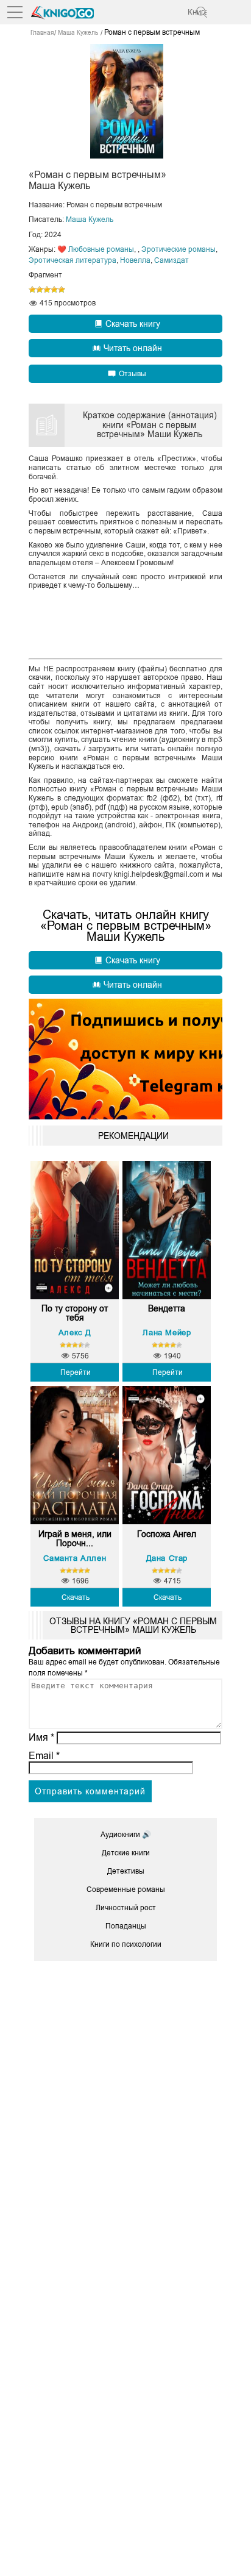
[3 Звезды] (47, 290)
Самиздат (171, 260)
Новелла (135, 260)
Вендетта (167, 1309)
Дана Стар (167, 1558)
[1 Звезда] (32, 290)
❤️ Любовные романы (96, 249)
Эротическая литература (72, 260)
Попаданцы (126, 1926)
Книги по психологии (126, 1944)
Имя (41, 1737)
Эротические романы (179, 249)
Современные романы (126, 1889)
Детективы (126, 1871)
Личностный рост (126, 1908)
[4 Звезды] (54, 290)
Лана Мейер (167, 1333)
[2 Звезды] (40, 290)
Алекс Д (75, 1333)
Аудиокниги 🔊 (126, 1835)
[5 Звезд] (62, 290)
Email (44, 1756)
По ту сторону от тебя (75, 1313)
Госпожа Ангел (167, 1534)
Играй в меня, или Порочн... (75, 1539)
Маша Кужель (90, 219)
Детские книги (126, 1853)
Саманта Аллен (75, 1558)
